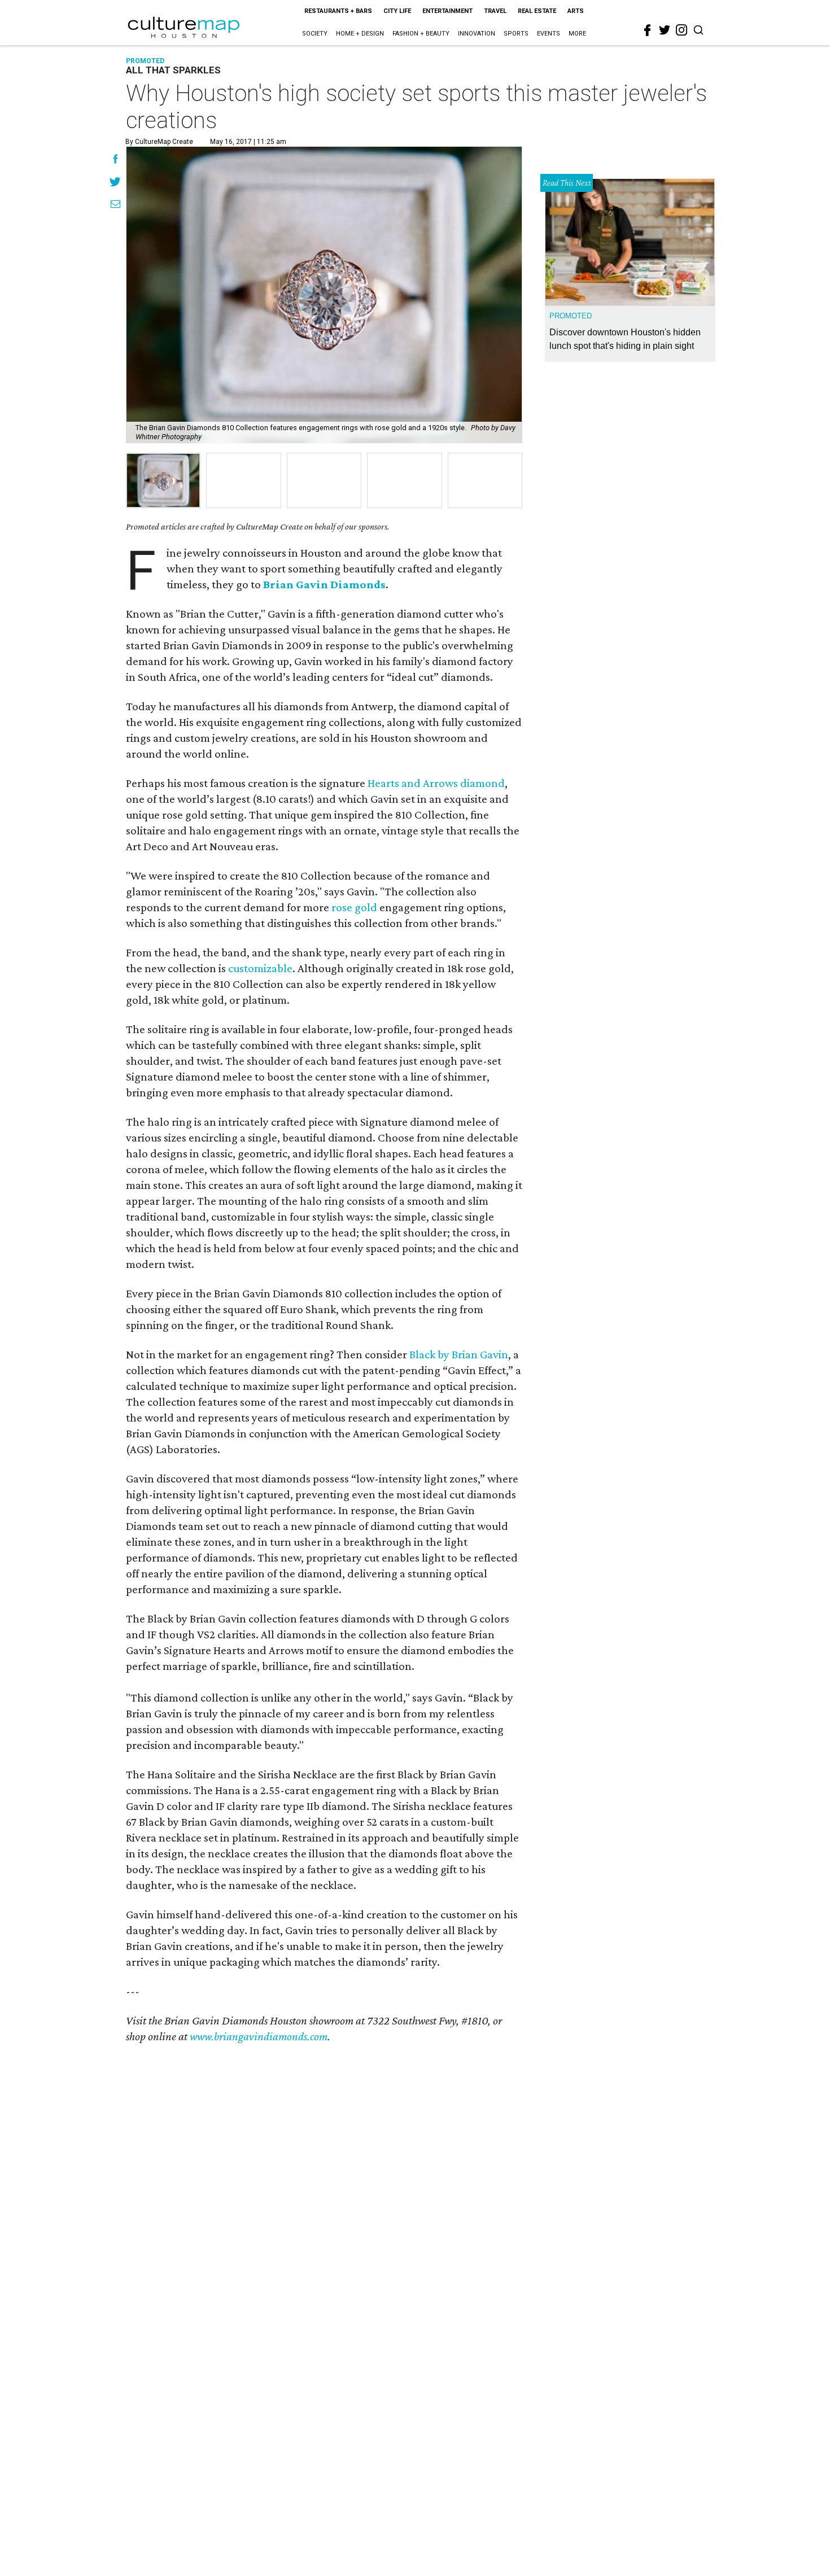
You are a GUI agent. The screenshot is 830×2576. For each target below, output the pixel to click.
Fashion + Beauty (421, 34)
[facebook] (648, 30)
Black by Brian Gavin (459, 1354)
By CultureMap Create (159, 142)
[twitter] (665, 30)
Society (315, 34)
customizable (260, 968)
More (577, 34)
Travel (495, 11)
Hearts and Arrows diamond (436, 783)
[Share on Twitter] (115, 183)
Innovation (477, 34)
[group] (163, 480)
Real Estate (537, 11)
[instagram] (682, 30)
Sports (516, 34)
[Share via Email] (115, 205)
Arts (576, 11)
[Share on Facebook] (115, 160)
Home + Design (360, 34)
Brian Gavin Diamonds (324, 584)
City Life (397, 11)
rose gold (354, 907)
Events (549, 34)
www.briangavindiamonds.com (259, 2036)
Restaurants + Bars (338, 11)
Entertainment (447, 11)
